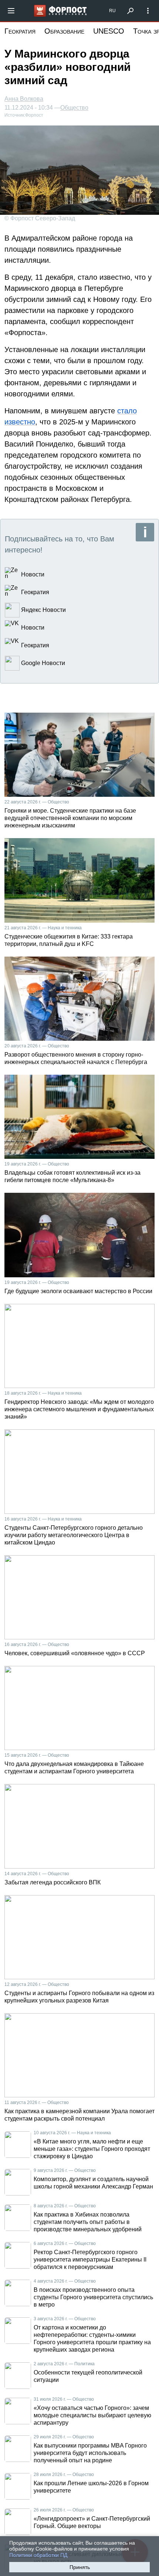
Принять (80, 2567)
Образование (64, 31)
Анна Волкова (24, 99)
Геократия (20, 31)
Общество (74, 108)
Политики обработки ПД (38, 2555)
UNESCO (109, 31)
